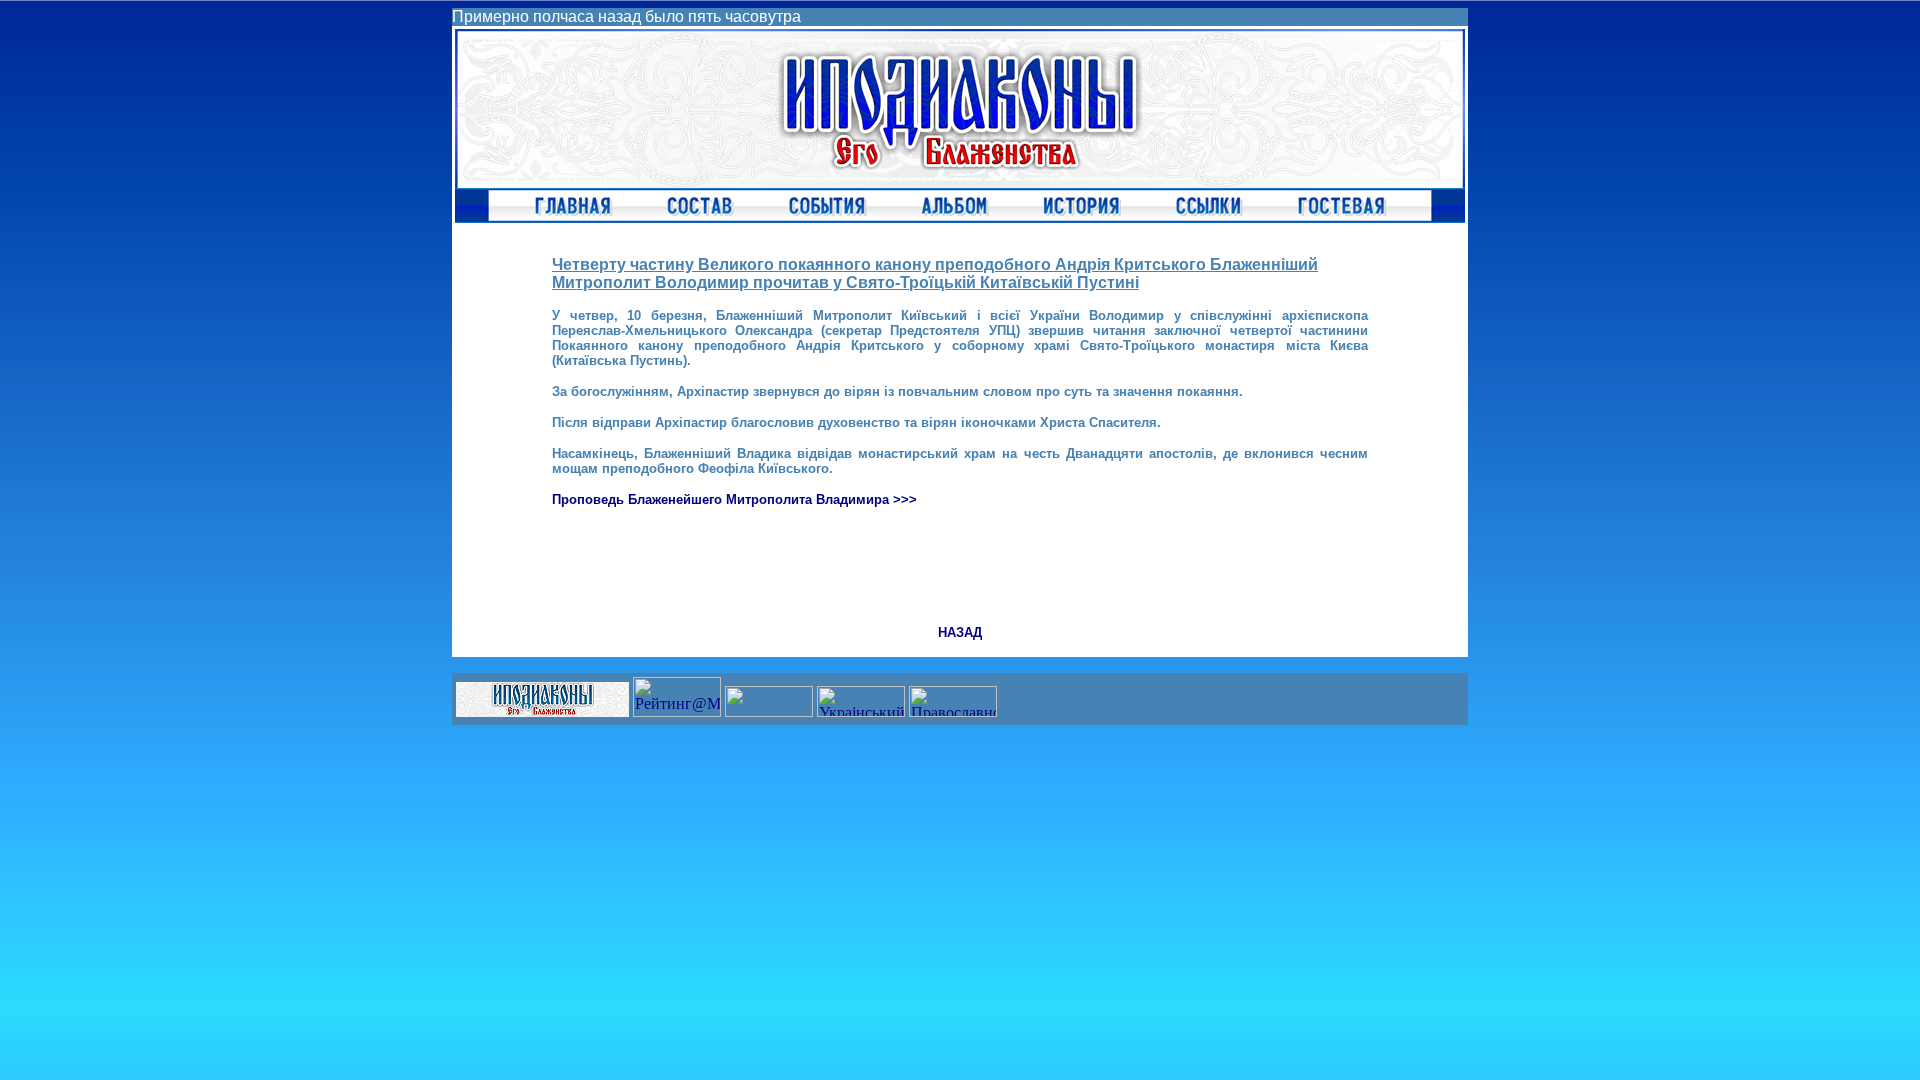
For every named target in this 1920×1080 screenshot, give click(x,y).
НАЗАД (960, 632)
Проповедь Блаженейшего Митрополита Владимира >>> (734, 499)
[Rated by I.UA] (769, 711)
